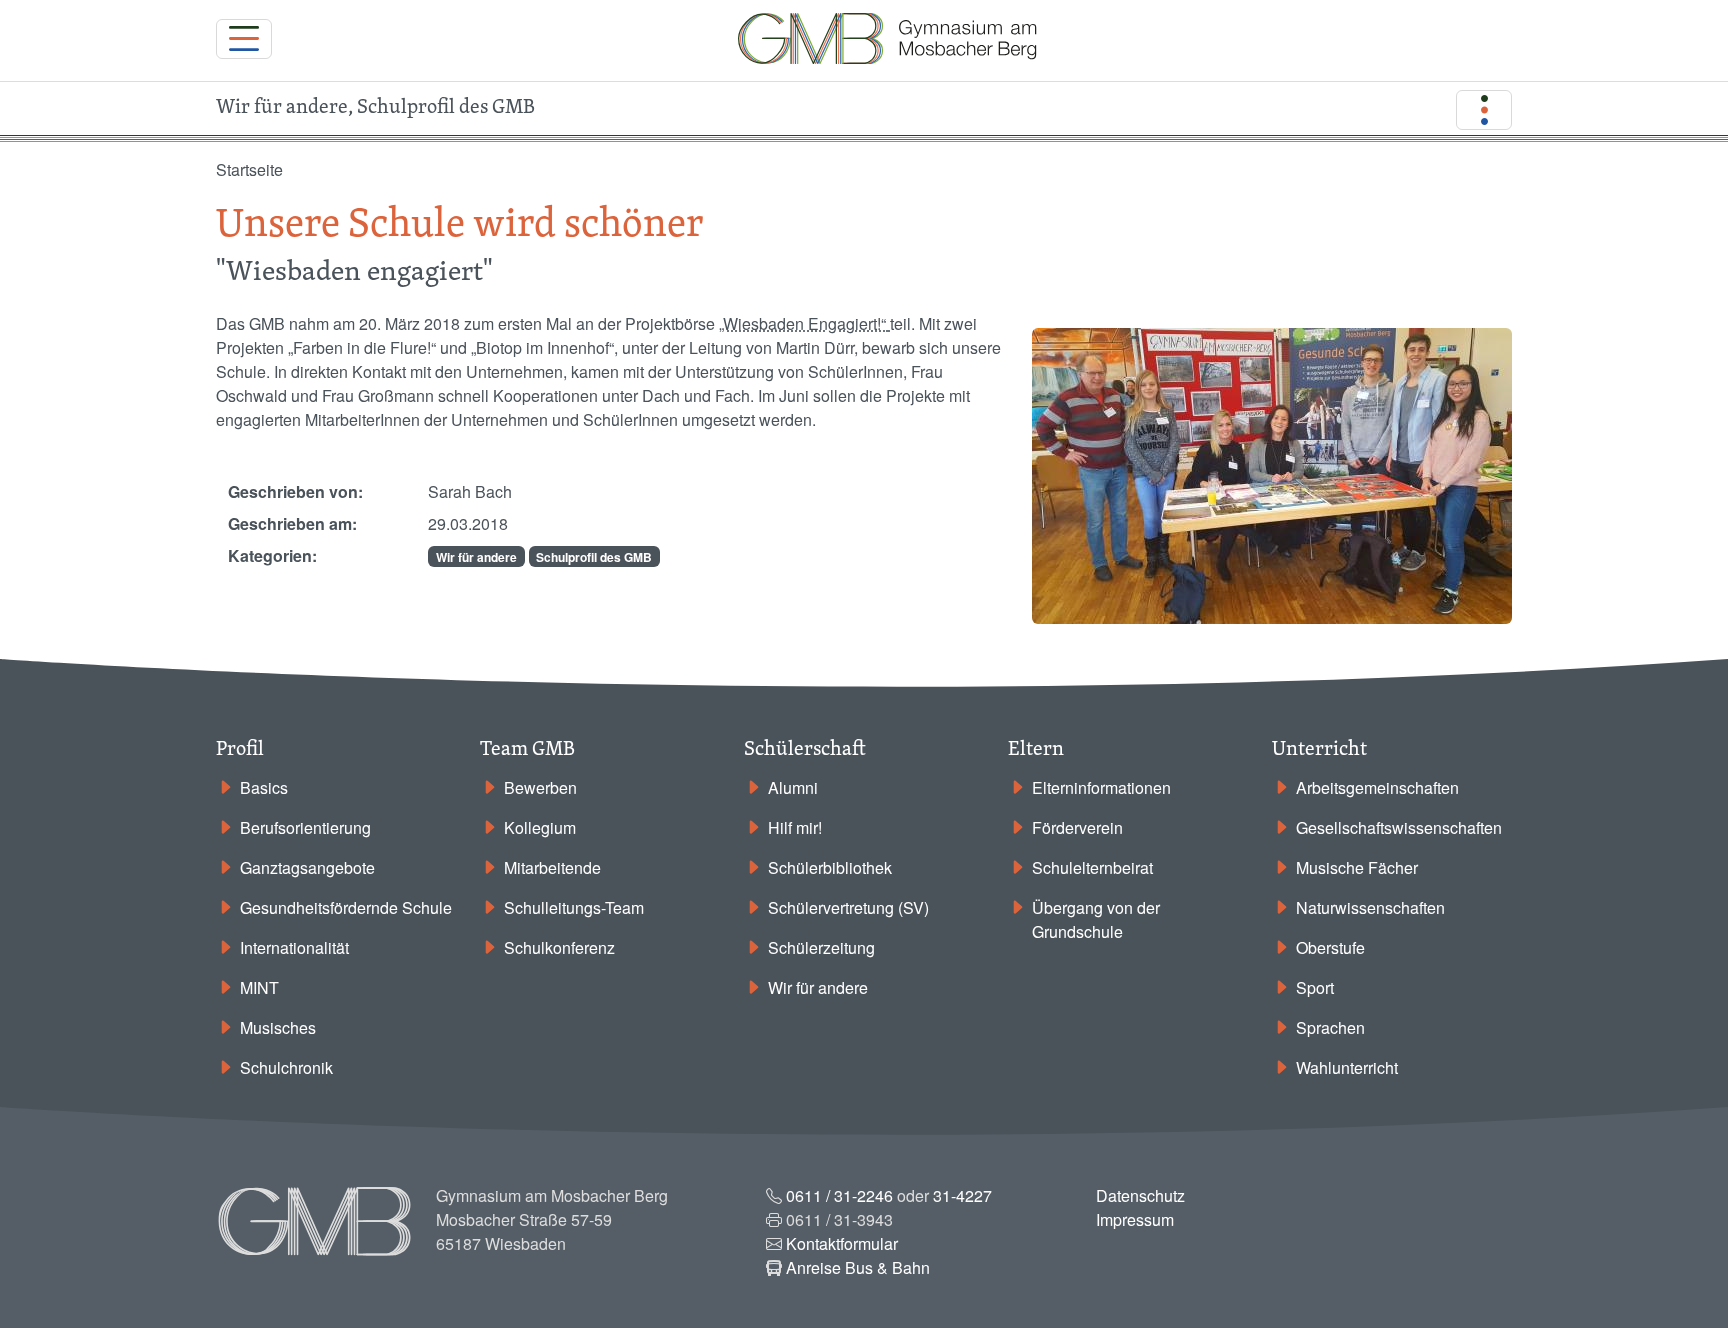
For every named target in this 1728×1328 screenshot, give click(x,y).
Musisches (278, 1027)
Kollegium (540, 827)
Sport (1315, 987)
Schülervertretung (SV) (848, 907)
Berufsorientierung (305, 827)
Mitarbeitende (552, 867)
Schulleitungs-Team (574, 907)
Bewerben (540, 787)
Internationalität (294, 947)
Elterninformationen (1101, 787)
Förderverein (1077, 827)
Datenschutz (1140, 1195)
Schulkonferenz (559, 947)
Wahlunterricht (1347, 1067)
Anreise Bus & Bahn (858, 1267)
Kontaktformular (842, 1243)
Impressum (1135, 1219)
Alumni (793, 787)
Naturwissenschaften (1370, 907)
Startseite (249, 169)
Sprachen (1330, 1027)
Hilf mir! (795, 827)
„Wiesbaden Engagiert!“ (802, 323)
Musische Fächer (1357, 867)
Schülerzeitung (821, 947)
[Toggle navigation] (244, 39)
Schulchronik (286, 1067)
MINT (259, 987)
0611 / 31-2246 (839, 1195)
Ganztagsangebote (307, 867)
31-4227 (962, 1195)
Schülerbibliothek (830, 867)
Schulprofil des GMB (594, 557)
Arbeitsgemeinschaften (1377, 787)
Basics (264, 787)
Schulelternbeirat (1092, 867)
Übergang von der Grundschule (1096, 919)
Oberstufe (1330, 947)
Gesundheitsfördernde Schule (346, 907)
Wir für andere (476, 557)
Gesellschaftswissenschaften (1399, 827)
